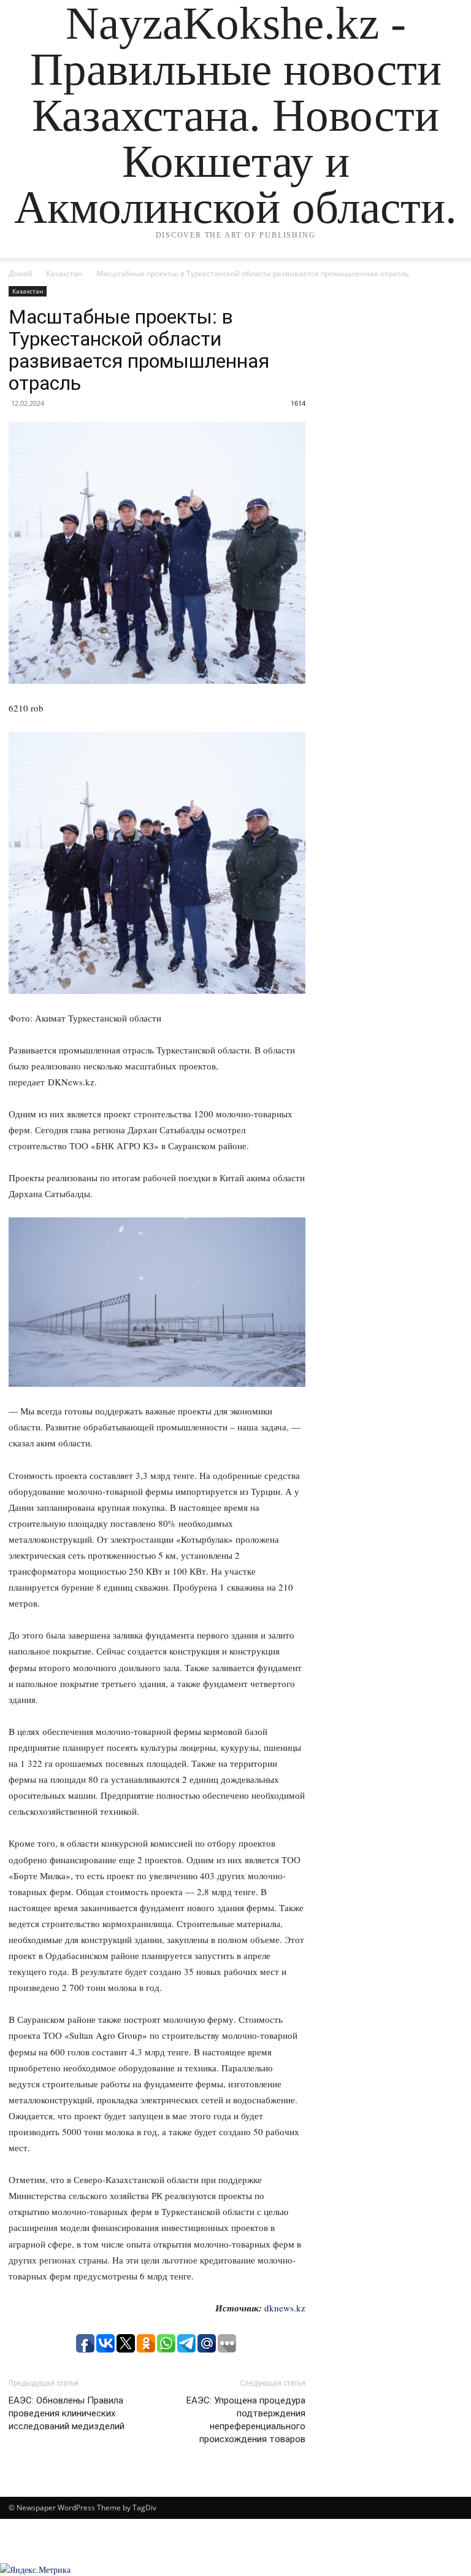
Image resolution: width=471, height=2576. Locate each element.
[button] (448, 260)
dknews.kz (285, 2308)
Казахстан (64, 274)
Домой (21, 274)
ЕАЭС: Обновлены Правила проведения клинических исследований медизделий (67, 2413)
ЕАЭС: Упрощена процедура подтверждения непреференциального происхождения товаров (246, 2420)
